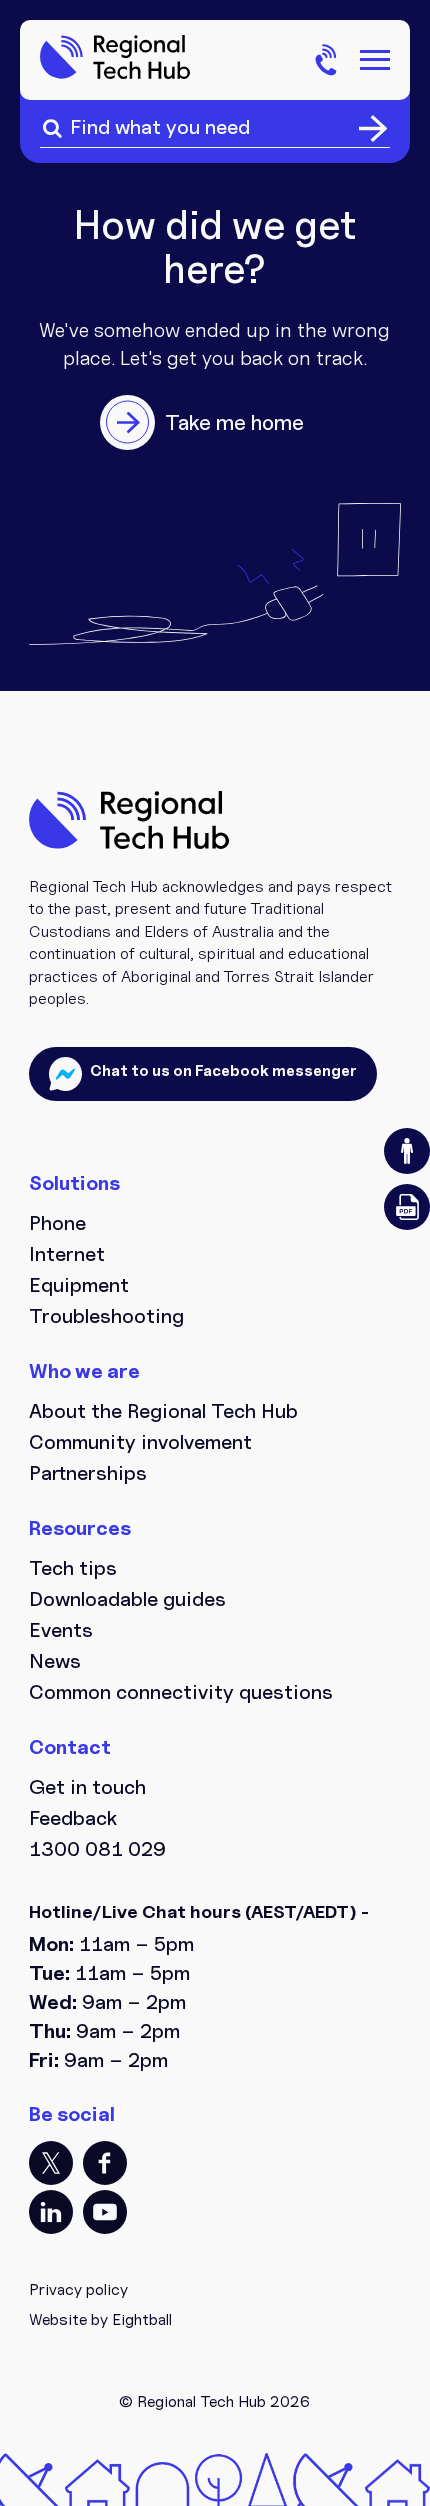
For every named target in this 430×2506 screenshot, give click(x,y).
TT (51, 2163)
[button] (407, 1151)
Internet (67, 1254)
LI (51, 2212)
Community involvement (140, 1442)
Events (61, 1630)
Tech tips (73, 1568)
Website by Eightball (100, 2319)
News (55, 1661)
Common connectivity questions (181, 1692)
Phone (57, 1223)
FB (105, 2163)
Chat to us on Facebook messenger (222, 1070)
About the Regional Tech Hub (163, 1411)
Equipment (79, 1285)
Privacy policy (78, 2289)
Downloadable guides (127, 1599)
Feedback (73, 1818)
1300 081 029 (97, 1849)
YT (105, 2212)
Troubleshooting (106, 1316)
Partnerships (88, 1473)
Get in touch (87, 1787)
